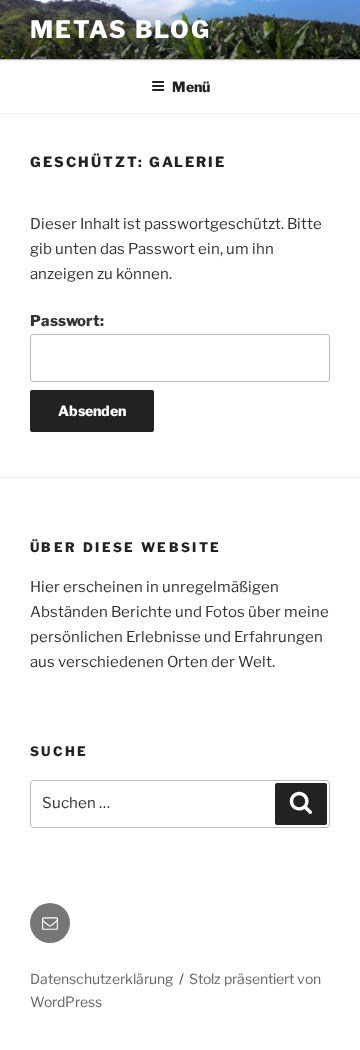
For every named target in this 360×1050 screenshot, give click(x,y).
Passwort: (67, 321)
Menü (191, 86)
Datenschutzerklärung (101, 978)
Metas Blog (120, 29)
